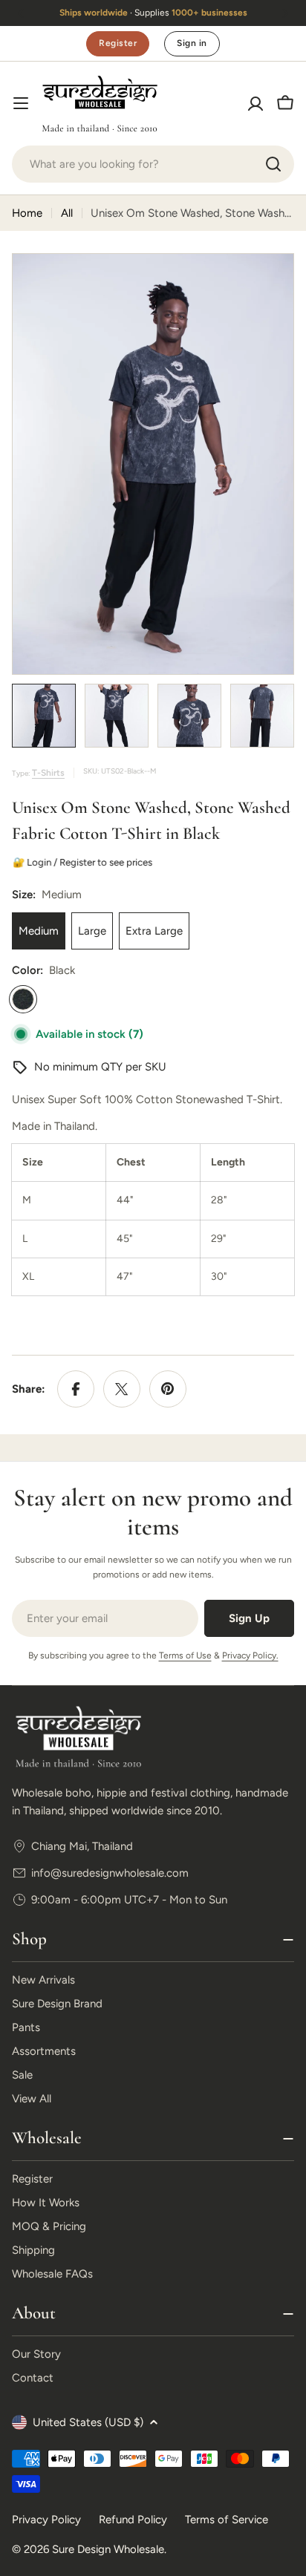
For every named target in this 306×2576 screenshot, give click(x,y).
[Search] (273, 164)
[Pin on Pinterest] (168, 1389)
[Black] (23, 999)
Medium (39, 931)
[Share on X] (122, 1389)
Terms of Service (227, 2520)
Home (27, 213)
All (67, 213)
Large (92, 931)
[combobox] (153, 164)
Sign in (192, 43)
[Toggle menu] (21, 103)
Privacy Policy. (250, 1655)
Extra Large (154, 931)
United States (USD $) (88, 2422)
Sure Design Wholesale (108, 2549)
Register (118, 43)
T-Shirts (48, 773)
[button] (21, 13)
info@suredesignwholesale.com (110, 1873)
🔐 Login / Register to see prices (83, 862)
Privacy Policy (46, 2520)
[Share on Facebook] (76, 1389)
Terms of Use (185, 1655)
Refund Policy (133, 2520)
